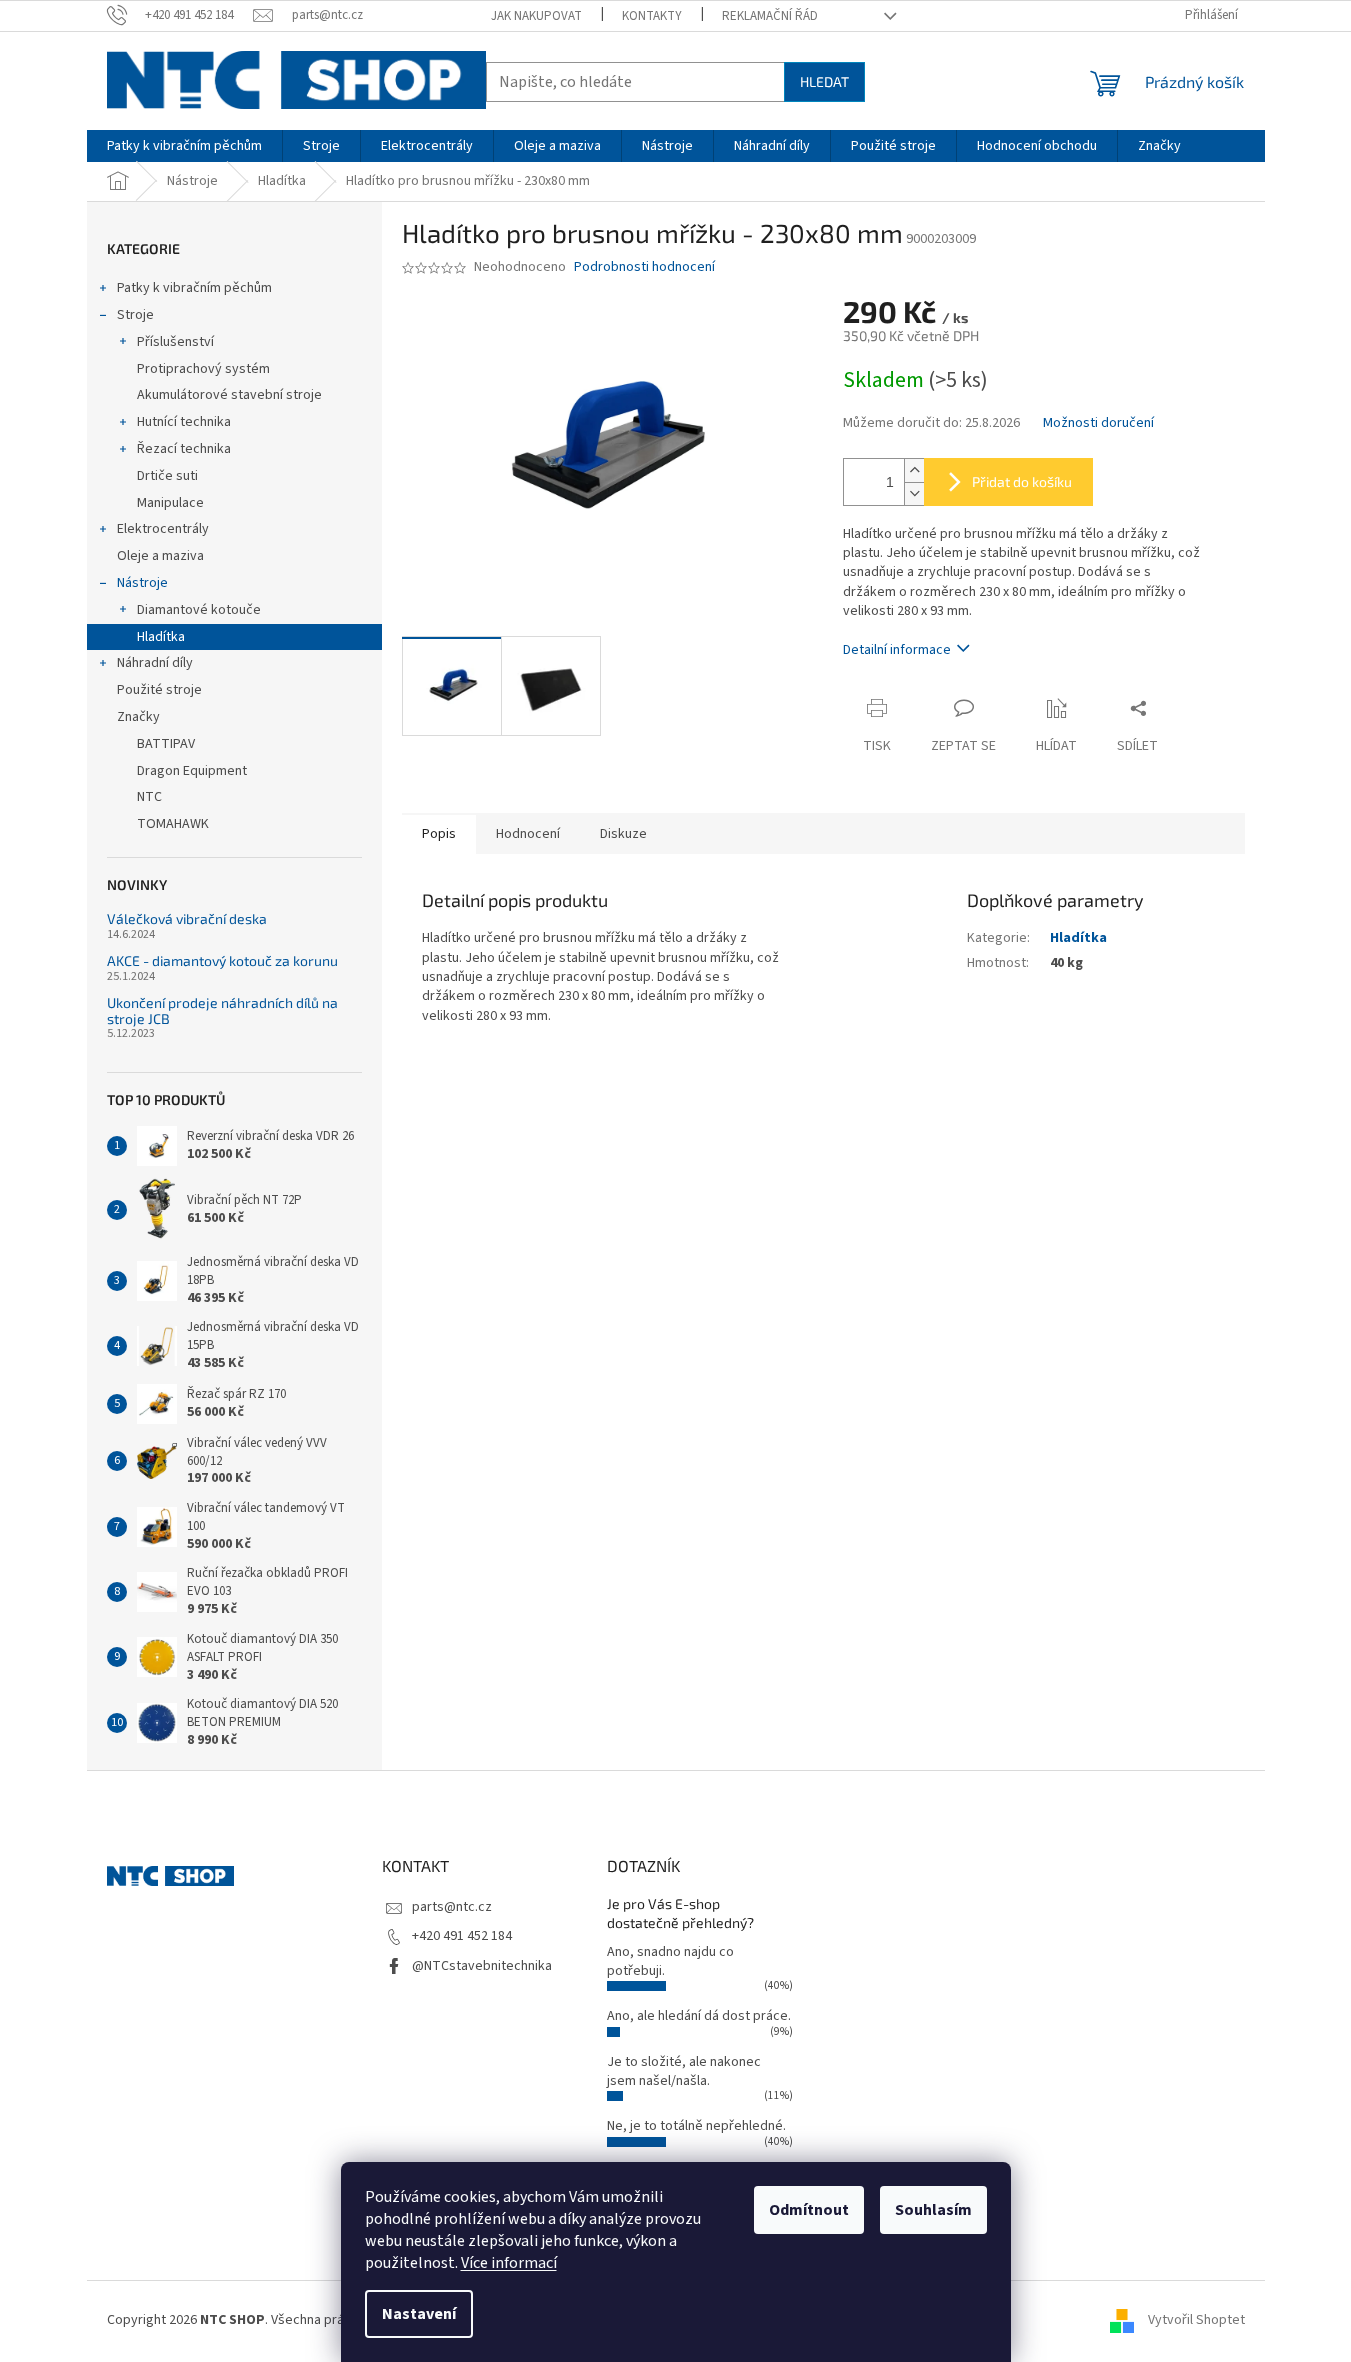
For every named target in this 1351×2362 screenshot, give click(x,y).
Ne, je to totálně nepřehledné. (696, 2126)
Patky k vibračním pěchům (194, 288)
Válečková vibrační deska (187, 918)
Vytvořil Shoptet (1196, 2320)
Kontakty (652, 16)
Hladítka (161, 637)
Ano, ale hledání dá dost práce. (699, 2016)
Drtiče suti (167, 476)
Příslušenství (175, 342)
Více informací (509, 2263)
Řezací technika (184, 449)
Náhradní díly (155, 663)
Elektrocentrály (163, 529)
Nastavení (419, 2314)
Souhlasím (933, 2210)
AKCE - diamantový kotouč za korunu (222, 960)
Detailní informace (897, 650)
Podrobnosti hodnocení (644, 267)
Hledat (824, 81)
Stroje (135, 315)
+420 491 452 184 (462, 1936)
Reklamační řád (770, 16)
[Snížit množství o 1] (914, 493)
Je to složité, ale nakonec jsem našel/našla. (684, 2071)
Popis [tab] (439, 834)
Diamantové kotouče (199, 610)
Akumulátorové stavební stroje (229, 395)
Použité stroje (159, 690)
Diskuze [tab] (623, 834)
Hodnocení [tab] (528, 834)
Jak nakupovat (536, 16)
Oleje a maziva (160, 556)
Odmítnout (809, 2210)
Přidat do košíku (1022, 481)
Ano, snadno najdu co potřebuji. (670, 1961)
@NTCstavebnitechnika (482, 1966)
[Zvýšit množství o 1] (914, 470)
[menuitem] (184, 146)
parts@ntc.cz (452, 1907)
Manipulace (170, 503)
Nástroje (142, 583)
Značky (138, 717)
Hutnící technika (184, 422)
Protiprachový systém (203, 369)
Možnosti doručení (1098, 423)
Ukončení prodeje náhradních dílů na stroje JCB (222, 1010)
